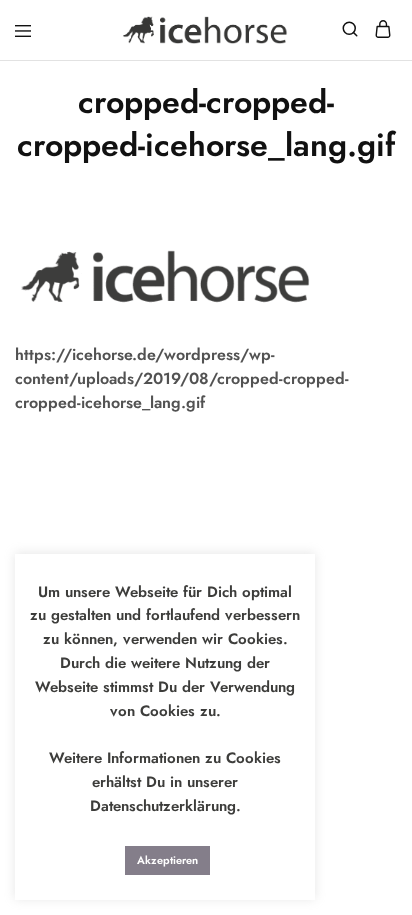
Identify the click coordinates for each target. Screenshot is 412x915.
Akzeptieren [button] (167, 860)
